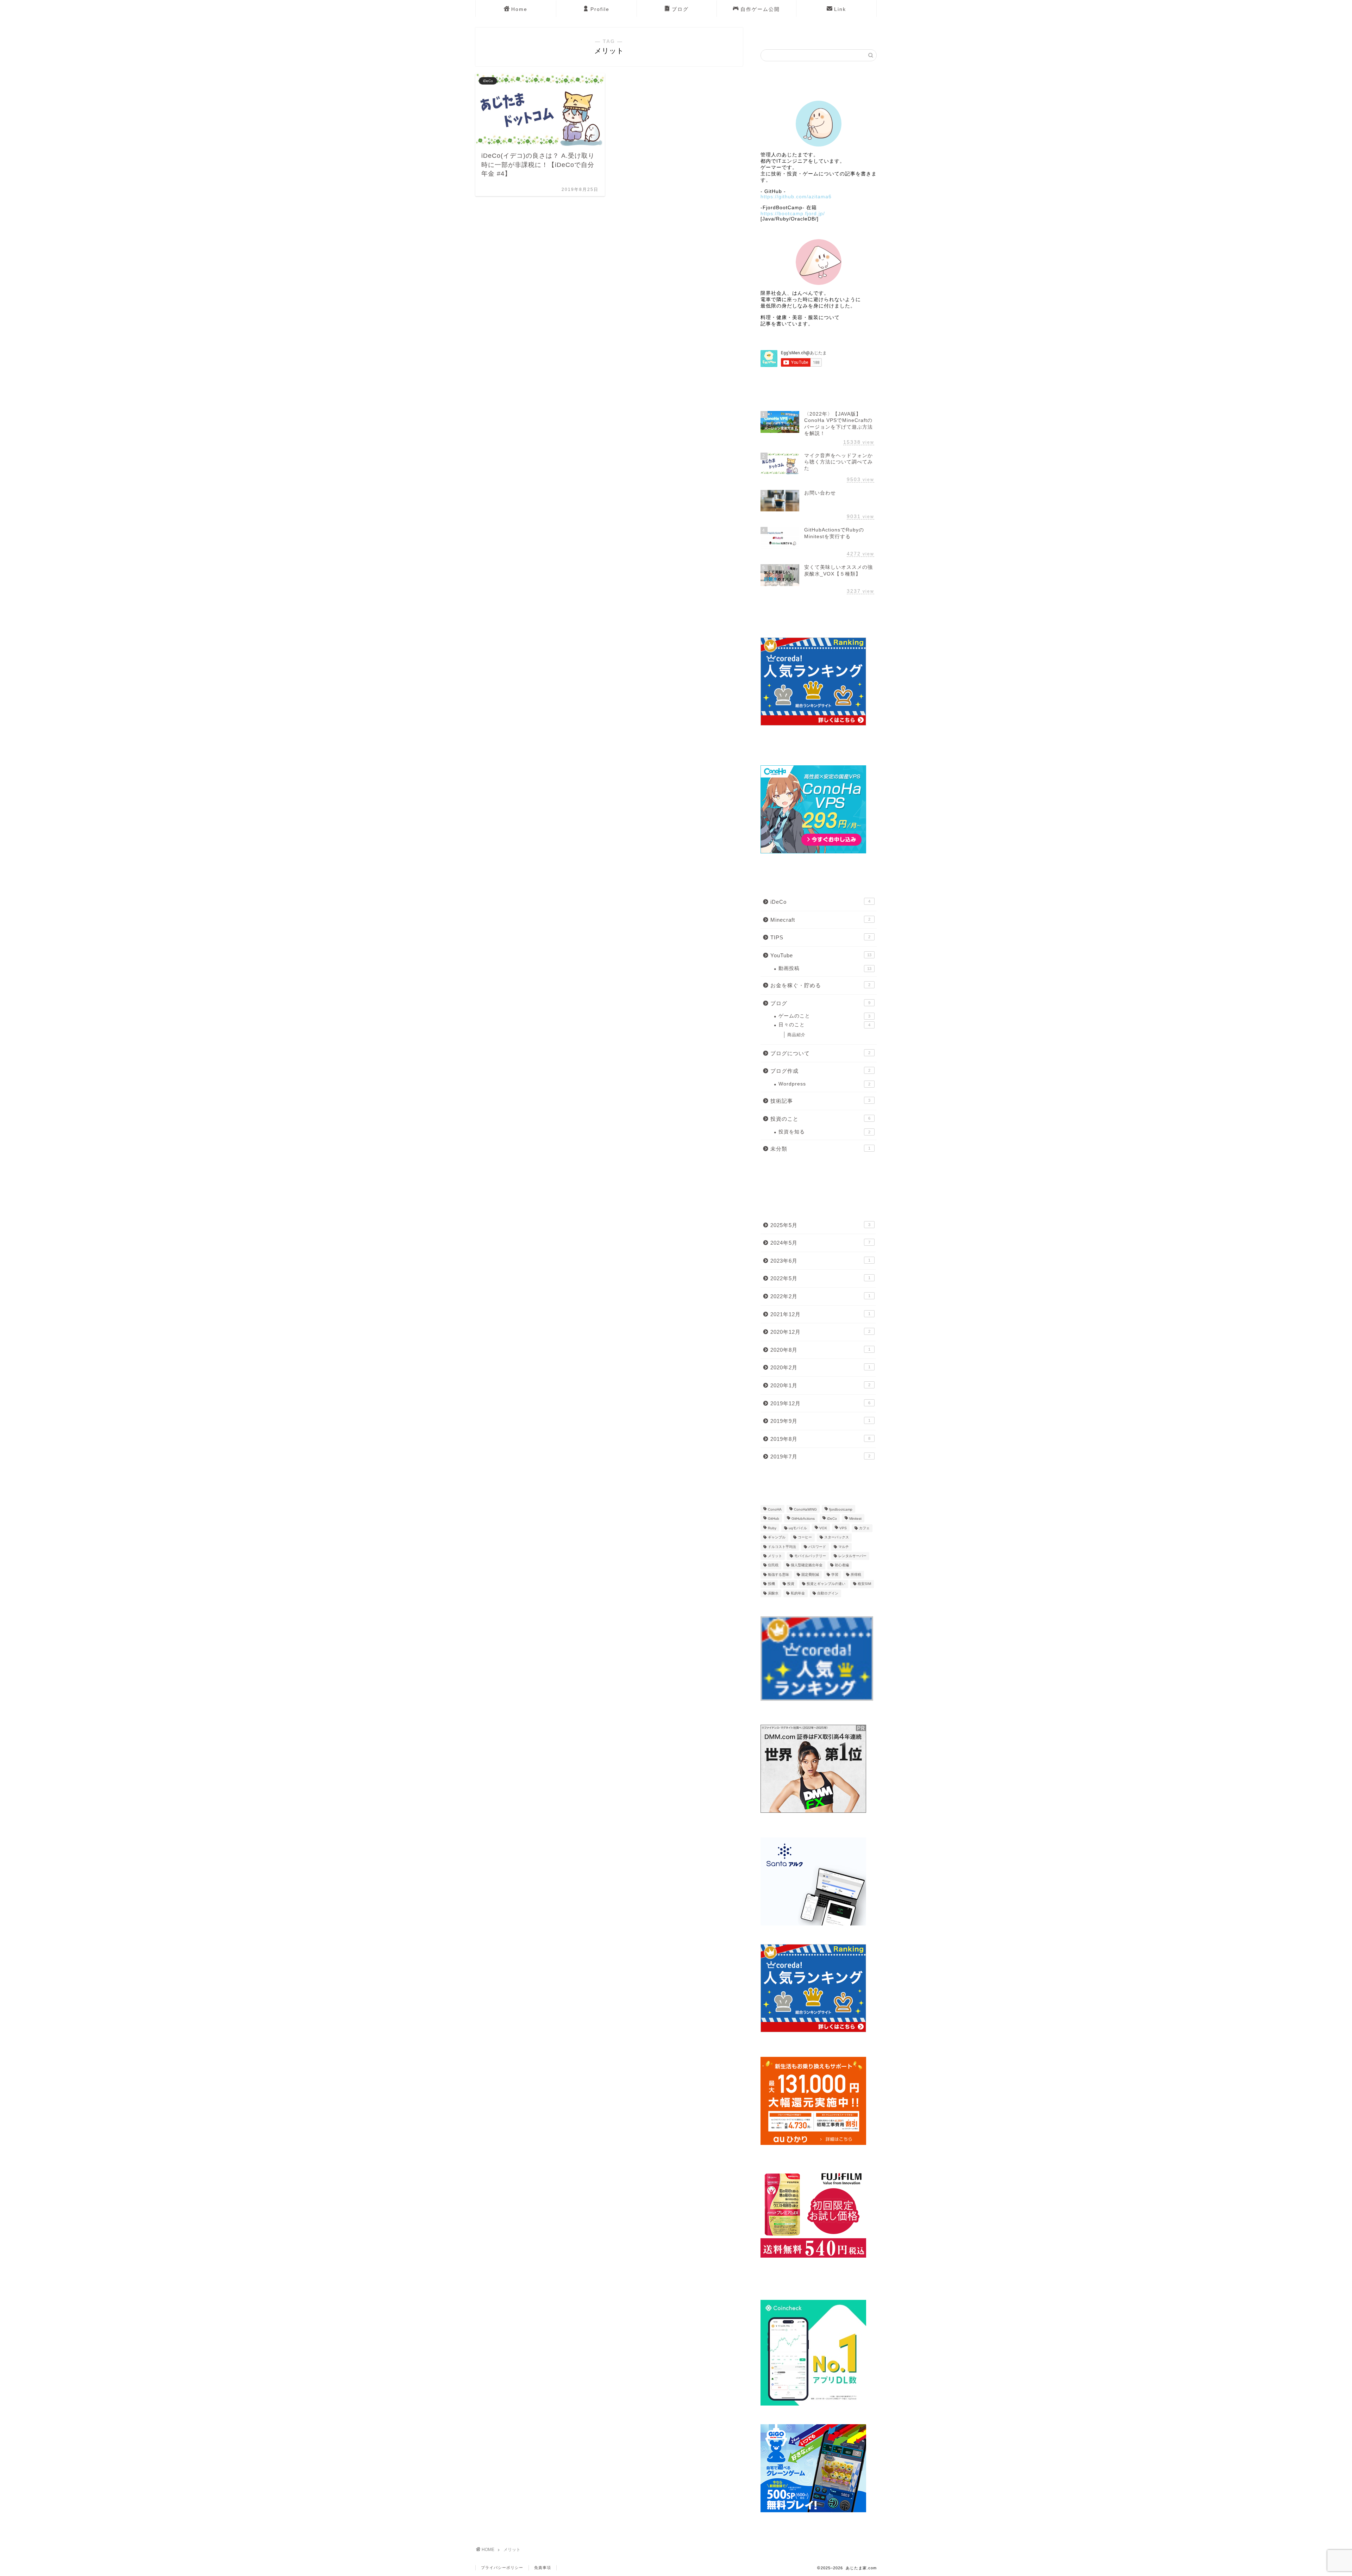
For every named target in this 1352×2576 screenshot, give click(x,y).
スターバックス (837, 1538)
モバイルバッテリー (810, 1556)
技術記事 (820, 1101)
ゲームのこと (824, 1016)
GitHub (774, 1519)
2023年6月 (820, 1261)
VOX (823, 1528)
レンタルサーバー (852, 1556)
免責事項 (543, 2568)
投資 (791, 1584)
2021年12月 (820, 1314)
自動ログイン (828, 1593)
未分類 (820, 1149)
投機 (771, 1584)
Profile (600, 9)
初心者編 (842, 1565)
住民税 (773, 1565)
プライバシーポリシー (502, 2568)
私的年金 (798, 1593)
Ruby (772, 1528)
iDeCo (820, 902)
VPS (843, 1528)
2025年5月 (820, 1225)
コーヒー (805, 1538)
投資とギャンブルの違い (826, 1584)
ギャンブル (777, 1538)
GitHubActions (803, 1519)
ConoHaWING (805, 1509)
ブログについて (820, 1053)
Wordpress (824, 1084)
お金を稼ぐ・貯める (820, 985)
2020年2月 (820, 1367)
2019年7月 (820, 1457)
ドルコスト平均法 (782, 1547)
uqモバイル (798, 1528)
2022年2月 (820, 1296)
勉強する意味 (778, 1575)
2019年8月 (820, 1439)
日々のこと (824, 1025)
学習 (835, 1575)
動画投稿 (825, 968)
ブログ (680, 9)
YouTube (821, 955)
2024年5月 (820, 1243)
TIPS (820, 937)
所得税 (856, 1575)
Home (519, 9)
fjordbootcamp (841, 1509)
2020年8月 (820, 1350)
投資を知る (824, 1132)
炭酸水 (773, 1593)
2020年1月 (820, 1385)
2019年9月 (820, 1421)
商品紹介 (796, 1035)
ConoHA (775, 1509)
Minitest (855, 1519)
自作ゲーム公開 (760, 9)
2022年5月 (820, 1278)
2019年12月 (820, 1403)
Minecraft (820, 920)
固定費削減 (810, 1575)
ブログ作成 (820, 1071)
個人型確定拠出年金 (807, 1565)
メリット (775, 1556)
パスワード (817, 1547)
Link (840, 9)
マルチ (844, 1547)
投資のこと (820, 1119)
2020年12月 (820, 1332)
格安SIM (864, 1584)
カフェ (864, 1528)
